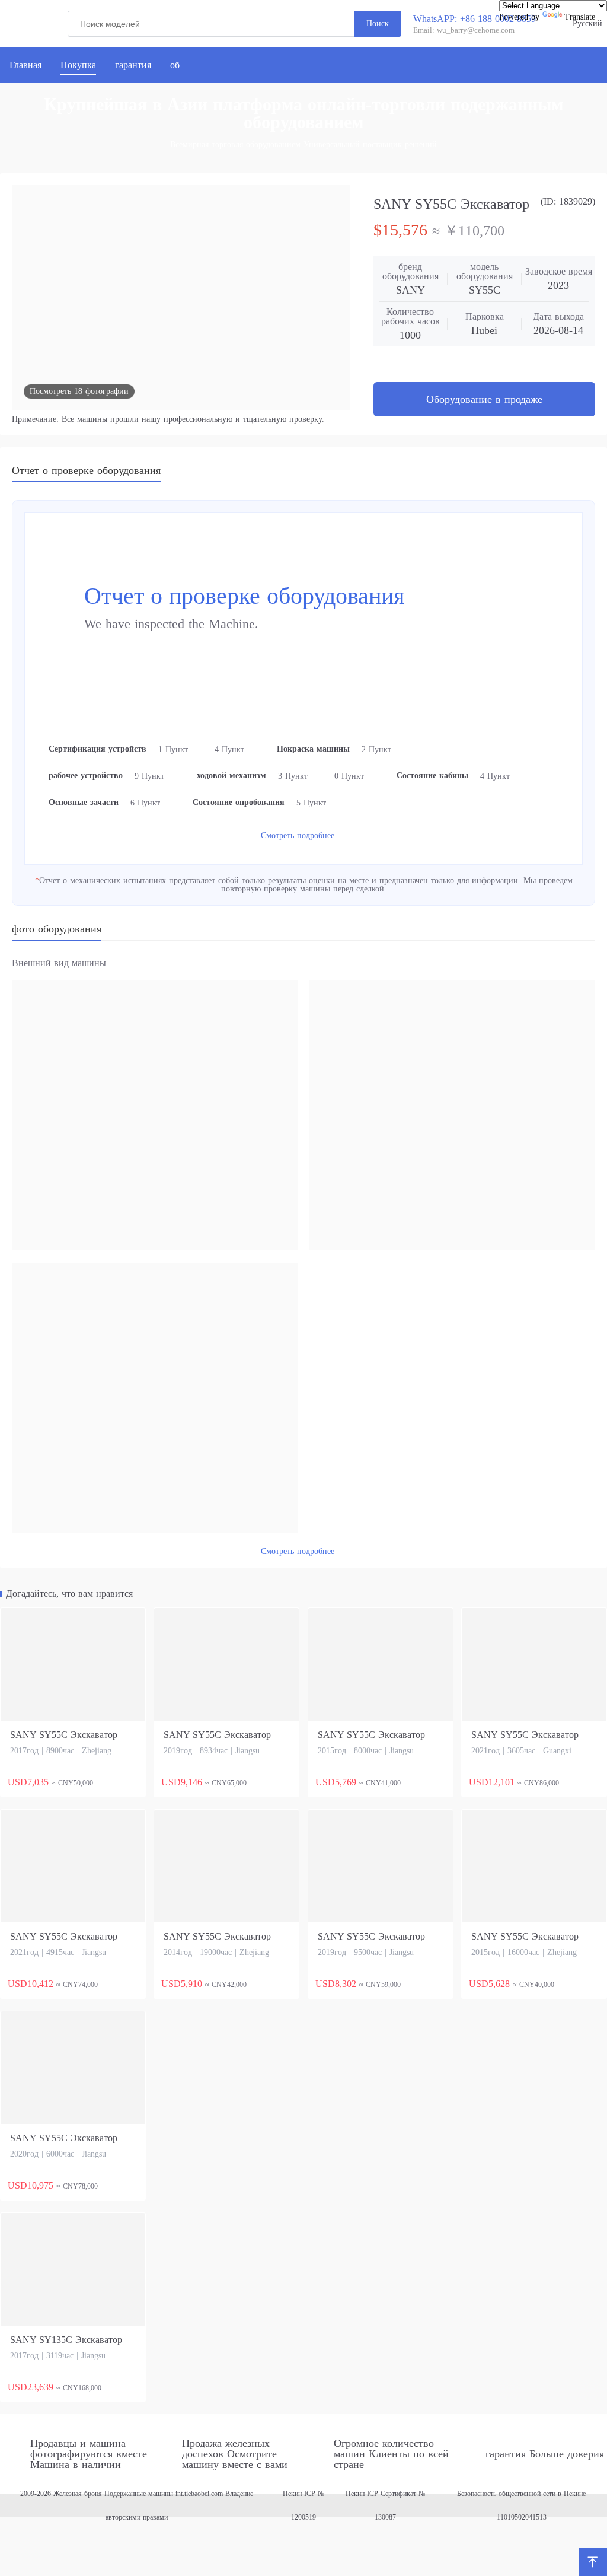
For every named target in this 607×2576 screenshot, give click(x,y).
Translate (580, 17)
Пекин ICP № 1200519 (303, 2505)
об (175, 65)
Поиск (378, 23)
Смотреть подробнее (298, 835)
